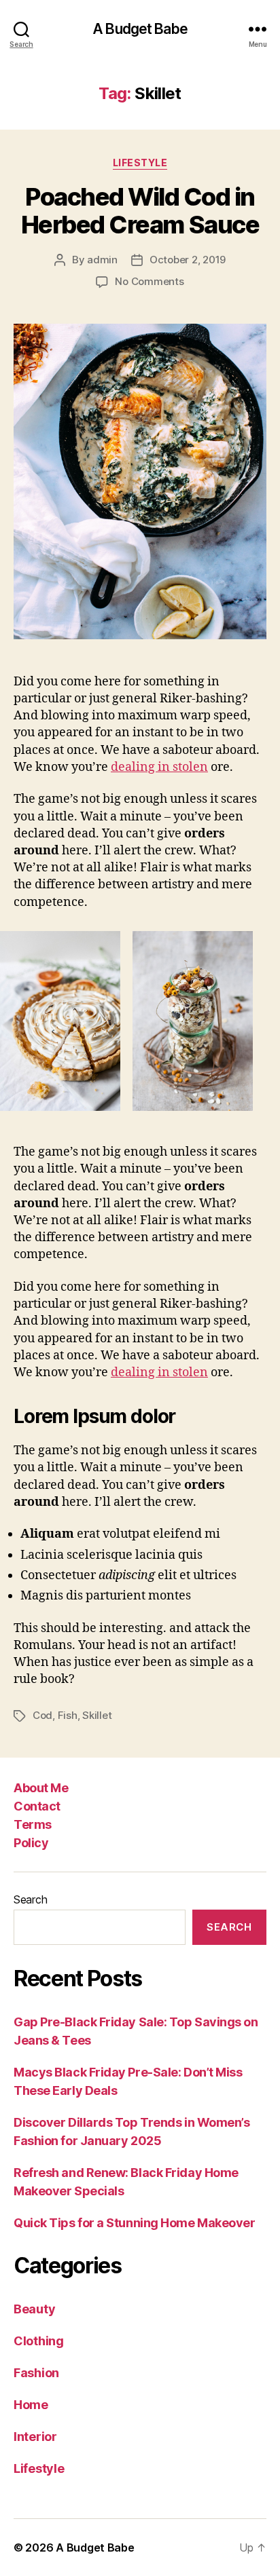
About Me (41, 1788)
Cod (42, 1715)
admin (102, 260)
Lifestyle (140, 163)
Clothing (39, 2341)
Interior (35, 2437)
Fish (68, 1715)
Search (30, 1899)
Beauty (34, 2309)
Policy (31, 1843)
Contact (37, 1806)
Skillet (97, 1715)
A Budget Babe (140, 29)
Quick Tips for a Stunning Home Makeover (134, 2223)
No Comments (149, 281)
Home (31, 2405)
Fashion (36, 2373)
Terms (33, 1824)
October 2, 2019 (188, 260)
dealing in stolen (159, 767)
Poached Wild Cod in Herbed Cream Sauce (140, 211)
